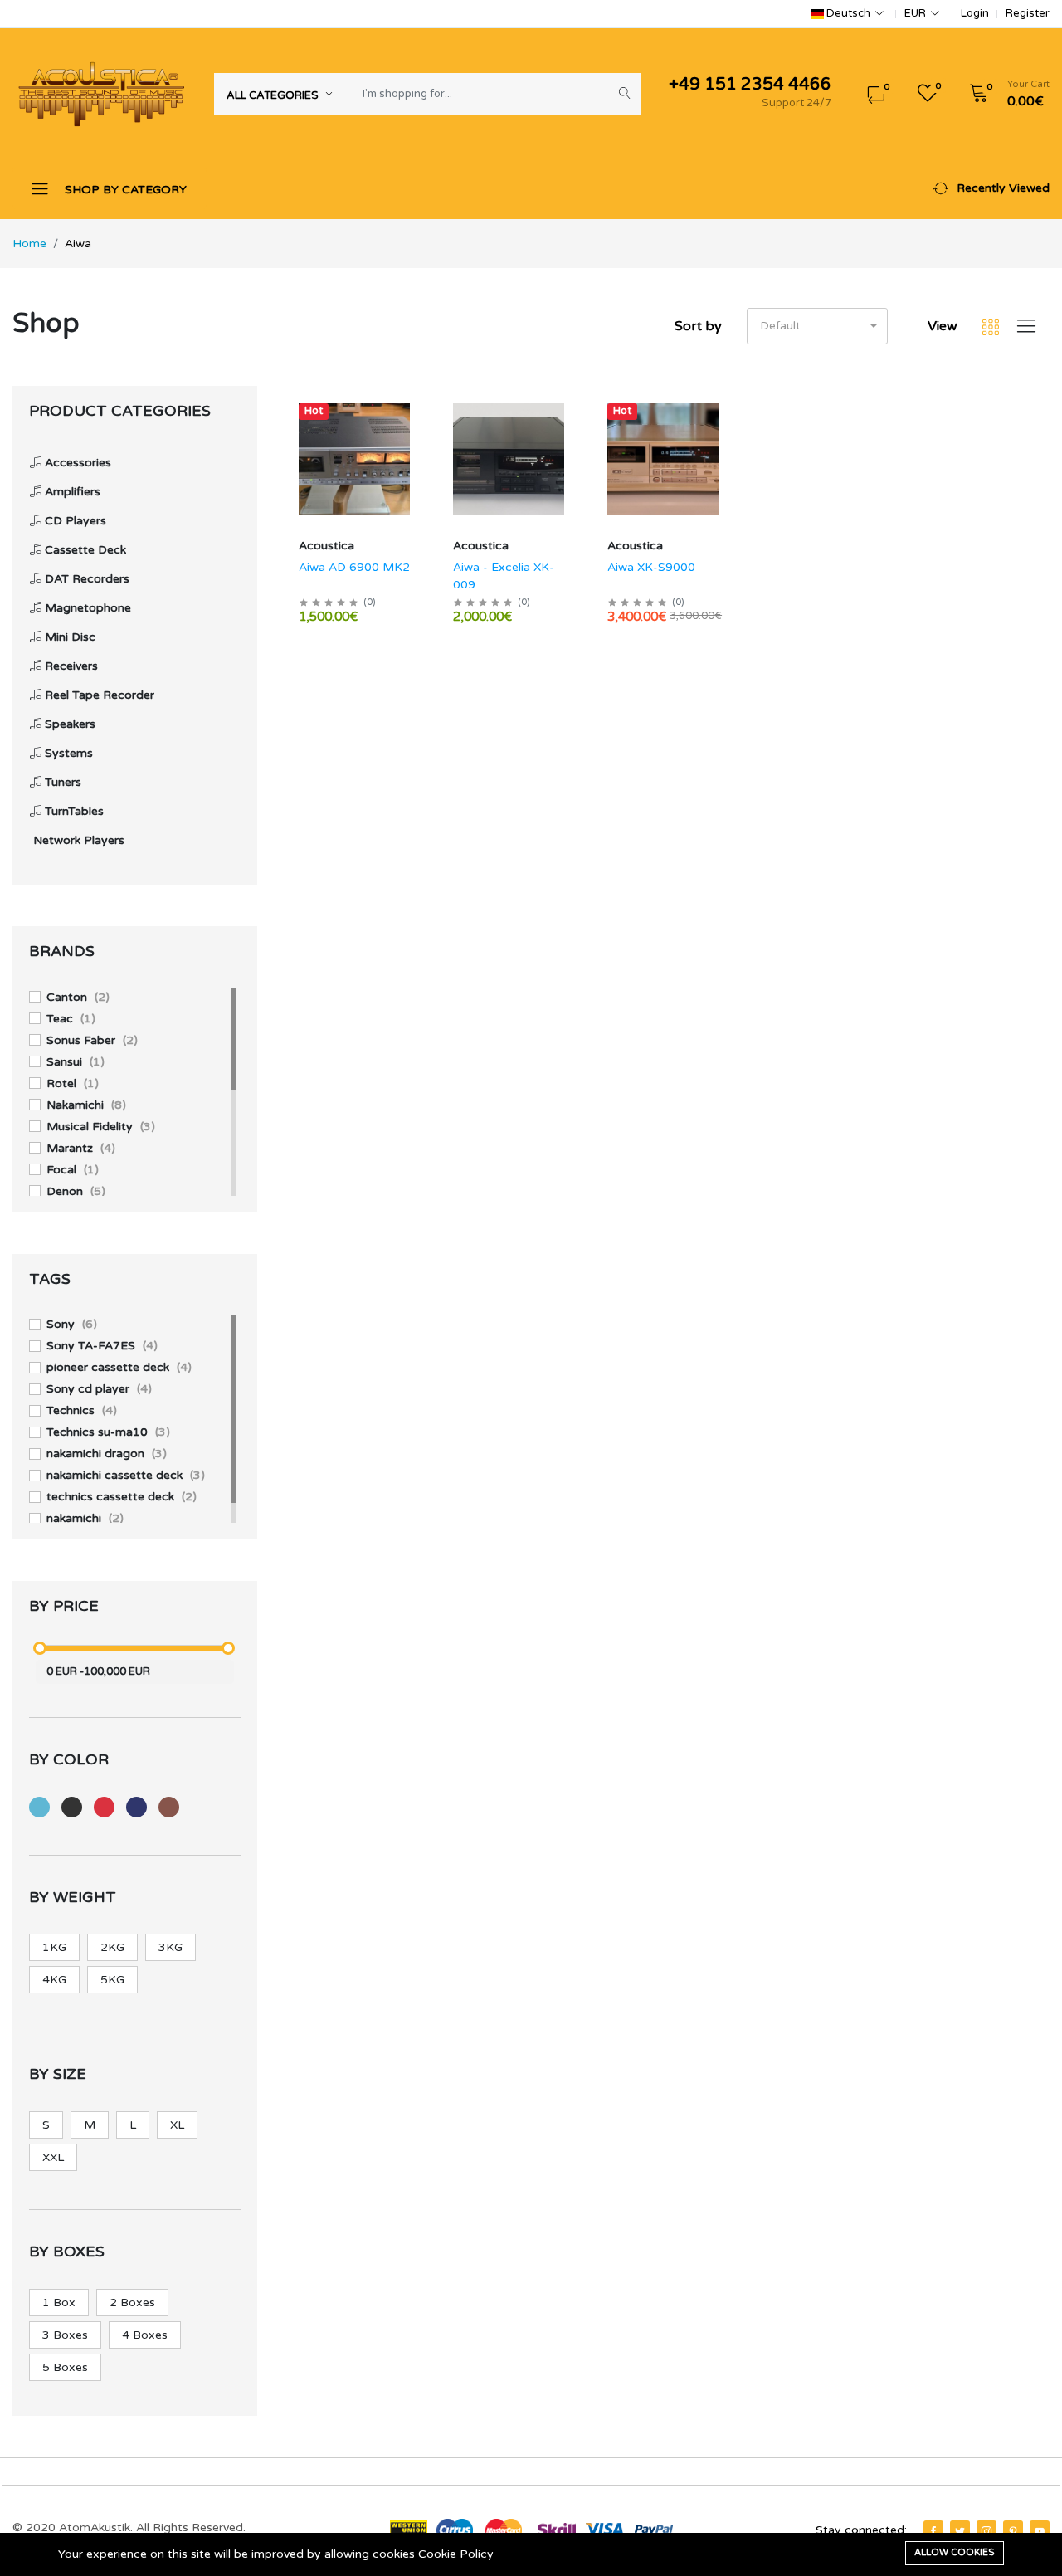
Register (1028, 14)
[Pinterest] (1013, 2531)
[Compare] (412, 454)
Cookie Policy (456, 2554)
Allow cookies (955, 2552)
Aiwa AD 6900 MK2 (354, 567)
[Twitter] (960, 2531)
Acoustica (326, 546)
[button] (1004, 94)
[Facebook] (933, 2531)
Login (975, 14)
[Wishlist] (412, 432)
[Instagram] (986, 2531)
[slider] (40, 1648)
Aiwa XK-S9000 (651, 567)
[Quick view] (412, 410)
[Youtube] (1040, 2531)
